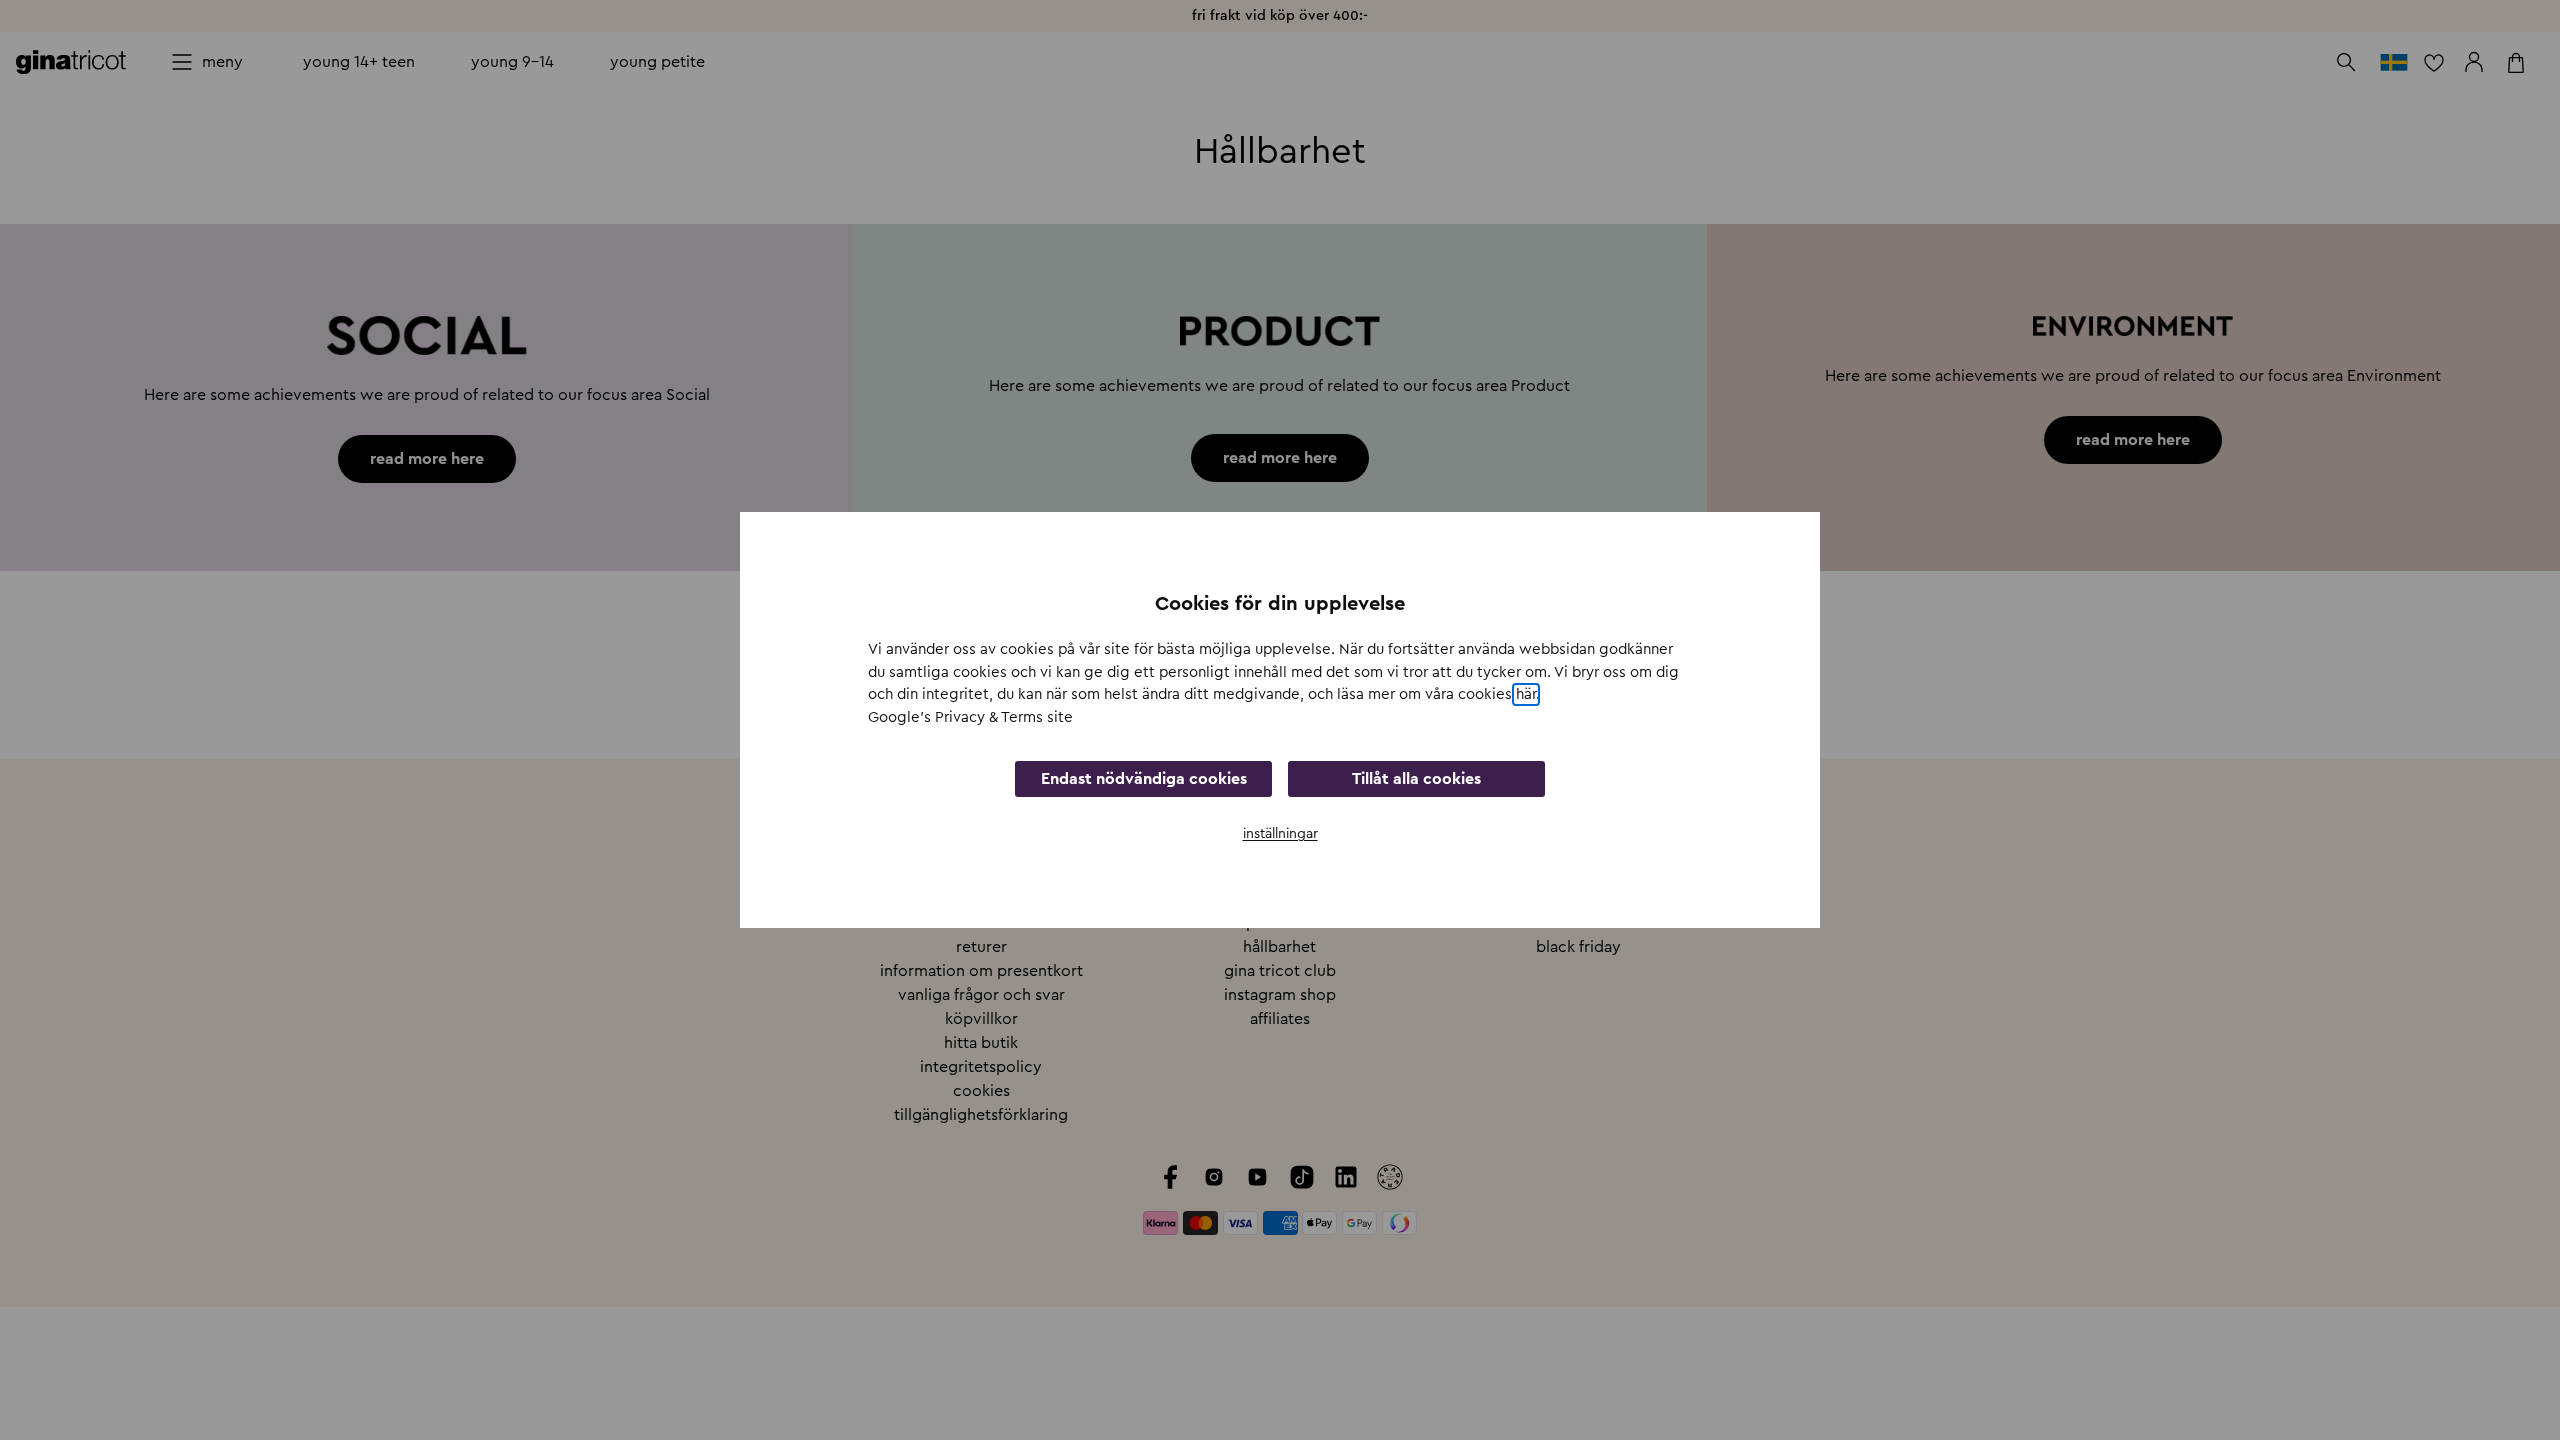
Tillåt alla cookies (1416, 779)
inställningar (1280, 834)
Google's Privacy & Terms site (970, 717)
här (1526, 694)
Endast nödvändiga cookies (1144, 779)
